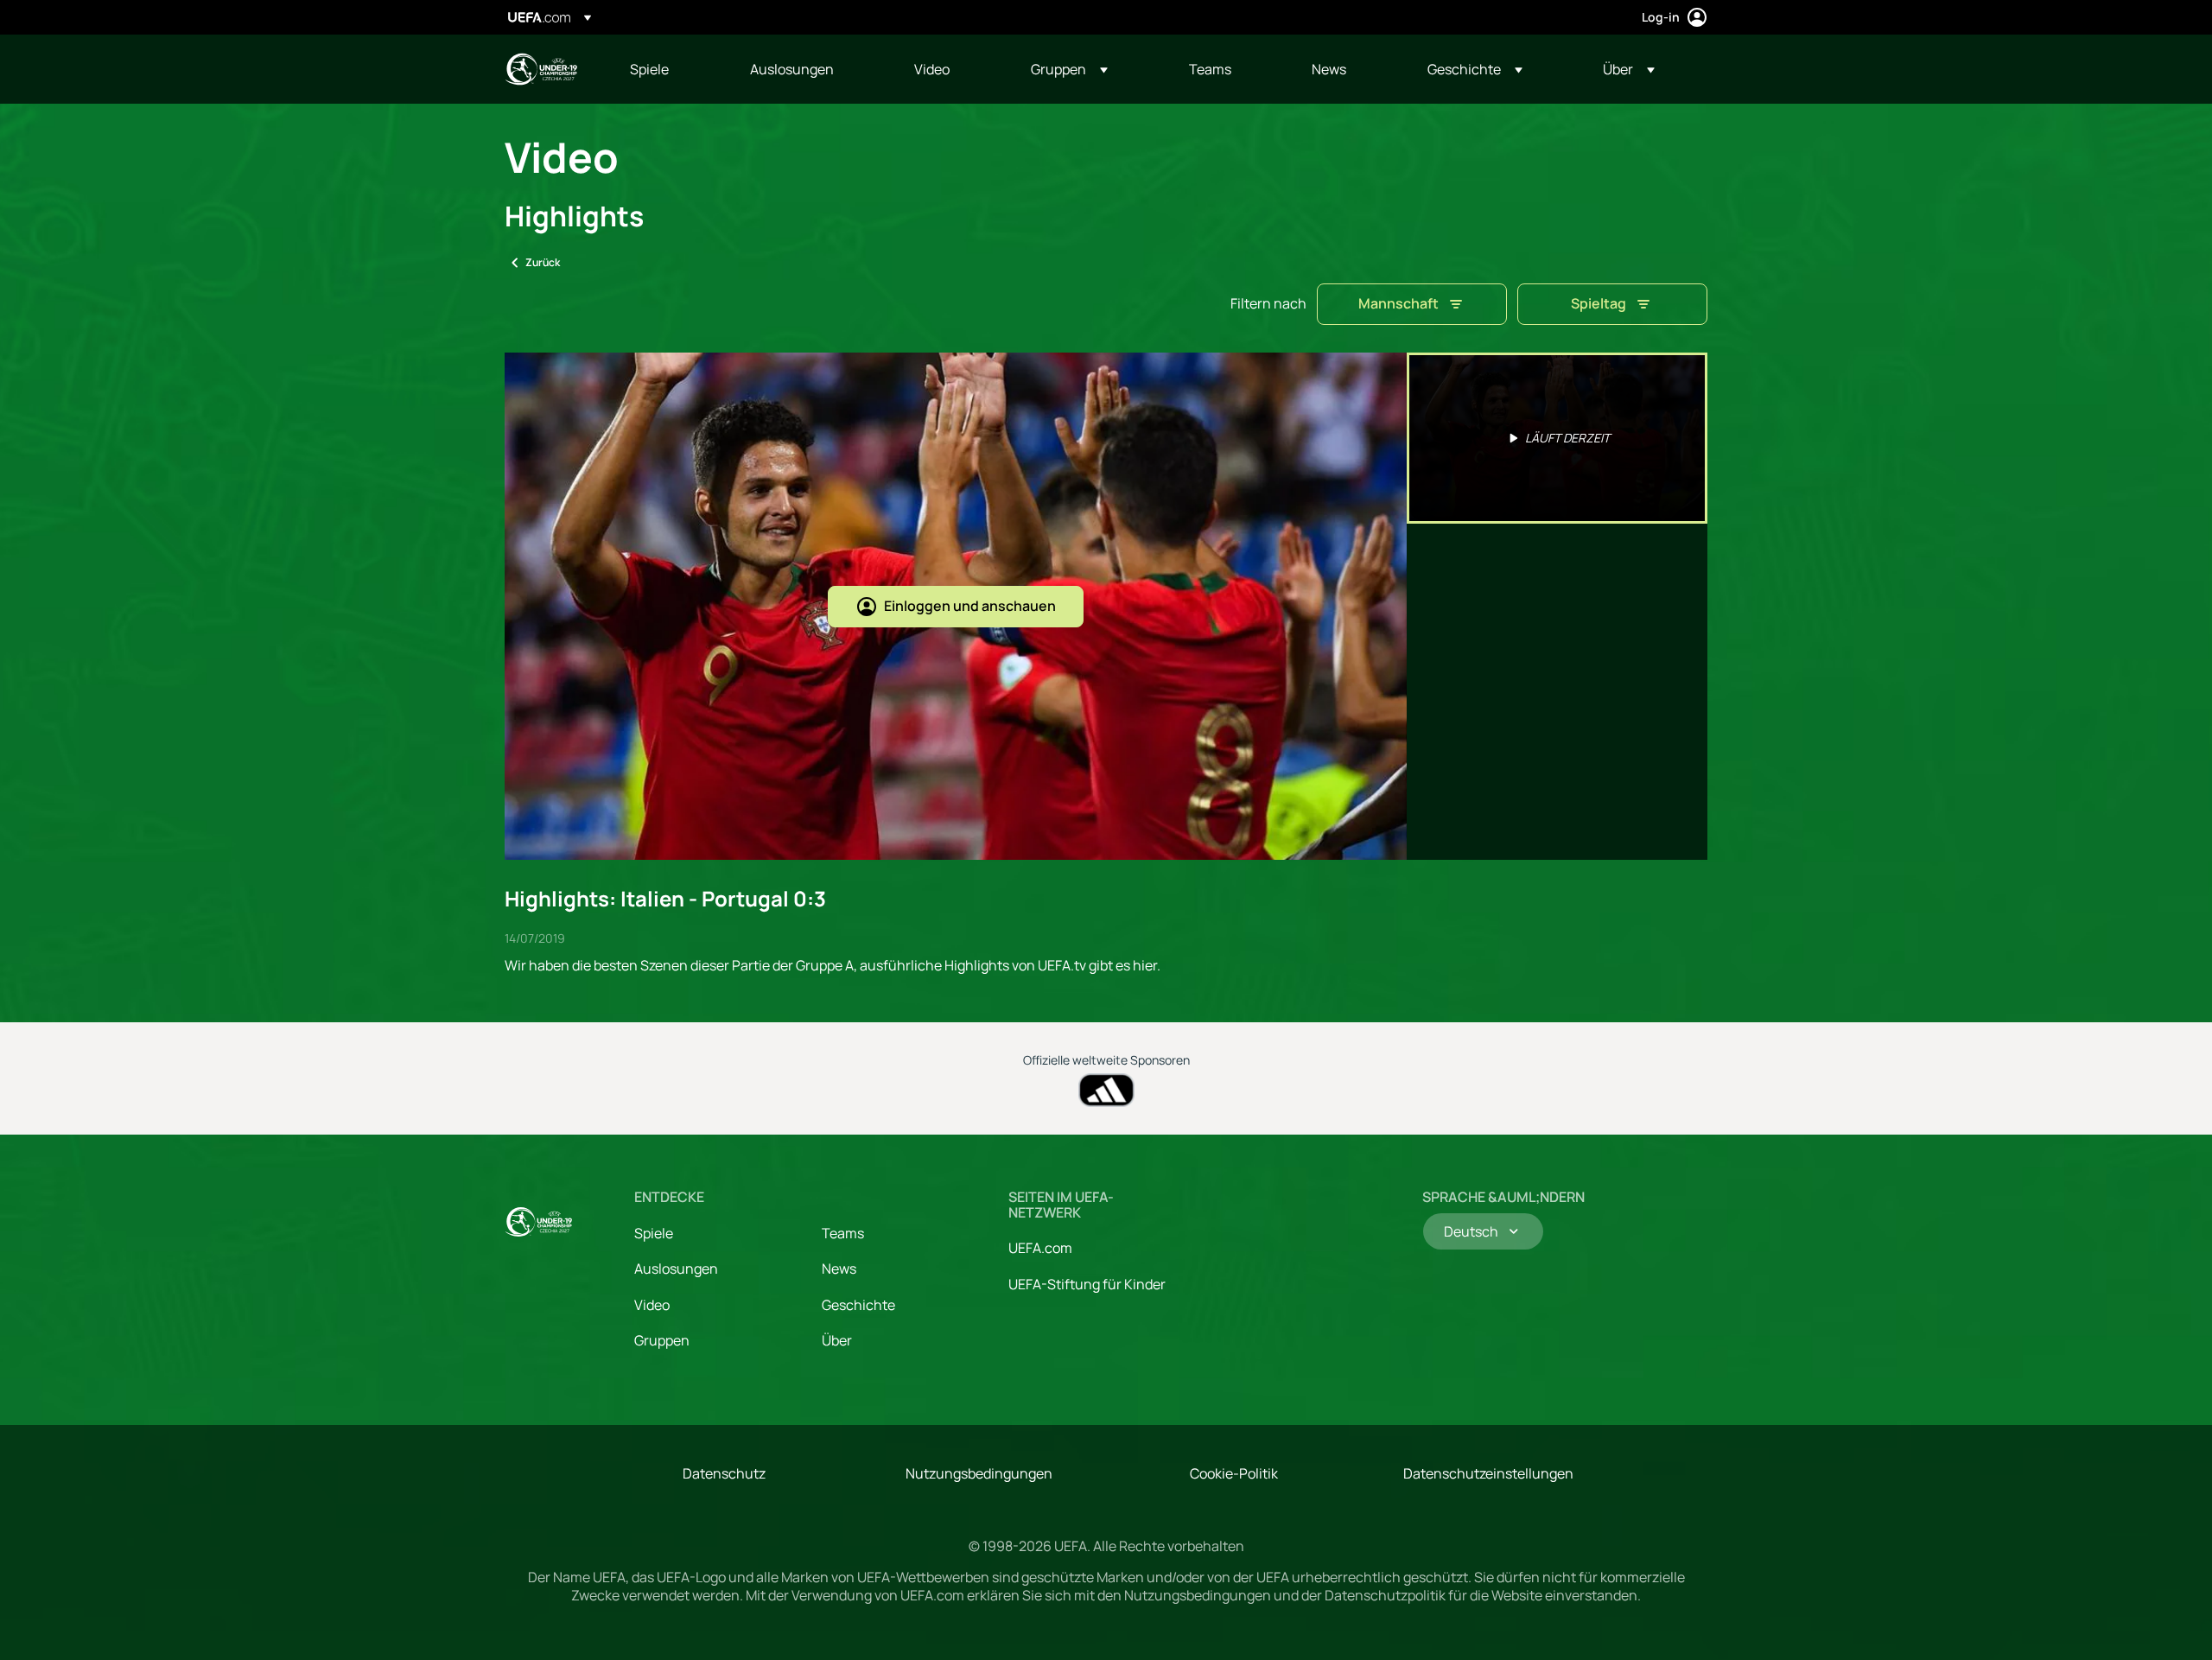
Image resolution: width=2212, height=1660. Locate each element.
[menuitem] (668, 69)
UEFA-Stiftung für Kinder (1087, 1284)
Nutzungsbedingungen (979, 1473)
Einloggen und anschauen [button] (970, 606)
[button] (1069, 69)
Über (837, 1340)
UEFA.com (1040, 1248)
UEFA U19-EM (541, 69)
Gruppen (662, 1340)
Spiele (654, 1233)
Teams (843, 1233)
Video (652, 1305)
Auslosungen (676, 1269)
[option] (1557, 438)
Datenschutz (724, 1473)
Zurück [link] (543, 262)
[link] (649, 69)
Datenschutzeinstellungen (1488, 1473)
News (839, 1269)
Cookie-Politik (1234, 1473)
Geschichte (858, 1305)
